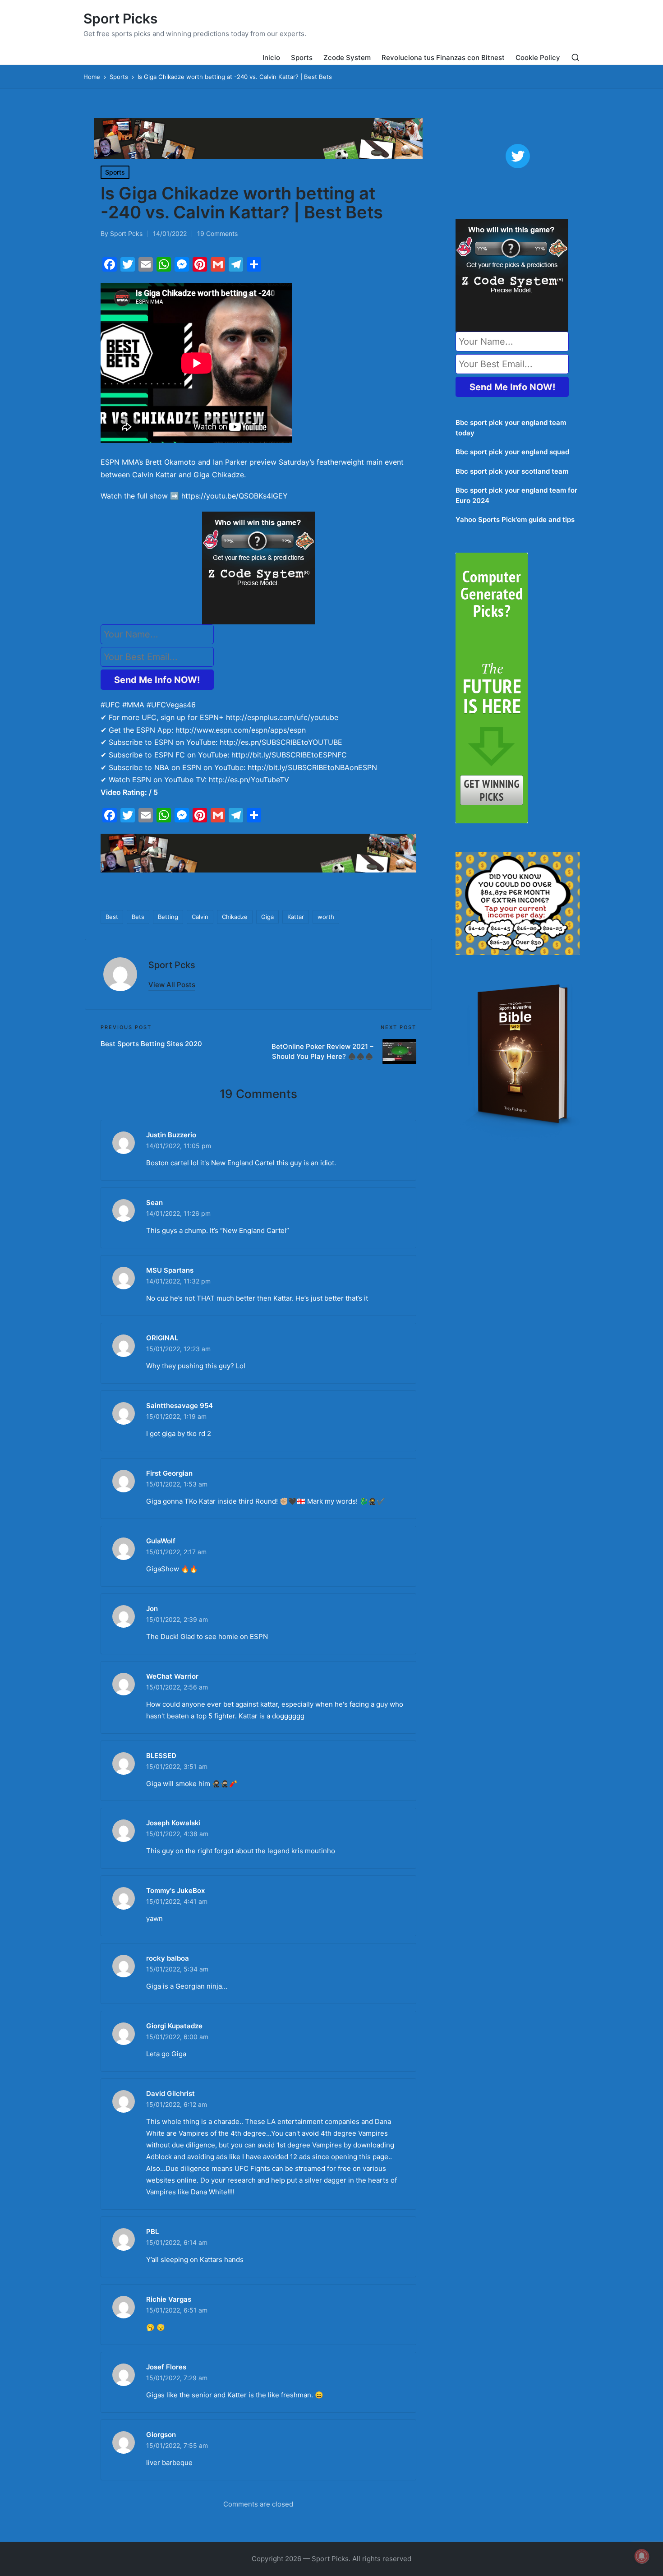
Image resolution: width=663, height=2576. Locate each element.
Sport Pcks (172, 965)
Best (112, 917)
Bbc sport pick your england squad (512, 452)
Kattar (296, 917)
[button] (172, 985)
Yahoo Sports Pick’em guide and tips (515, 519)
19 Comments (217, 233)
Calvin (200, 917)
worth (326, 917)
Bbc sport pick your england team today (511, 428)
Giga (267, 917)
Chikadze (235, 917)
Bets (138, 917)
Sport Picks (120, 19)
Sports (115, 172)
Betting (168, 917)
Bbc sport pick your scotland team (512, 471)
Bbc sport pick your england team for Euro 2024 (516, 495)
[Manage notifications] (642, 2556)
